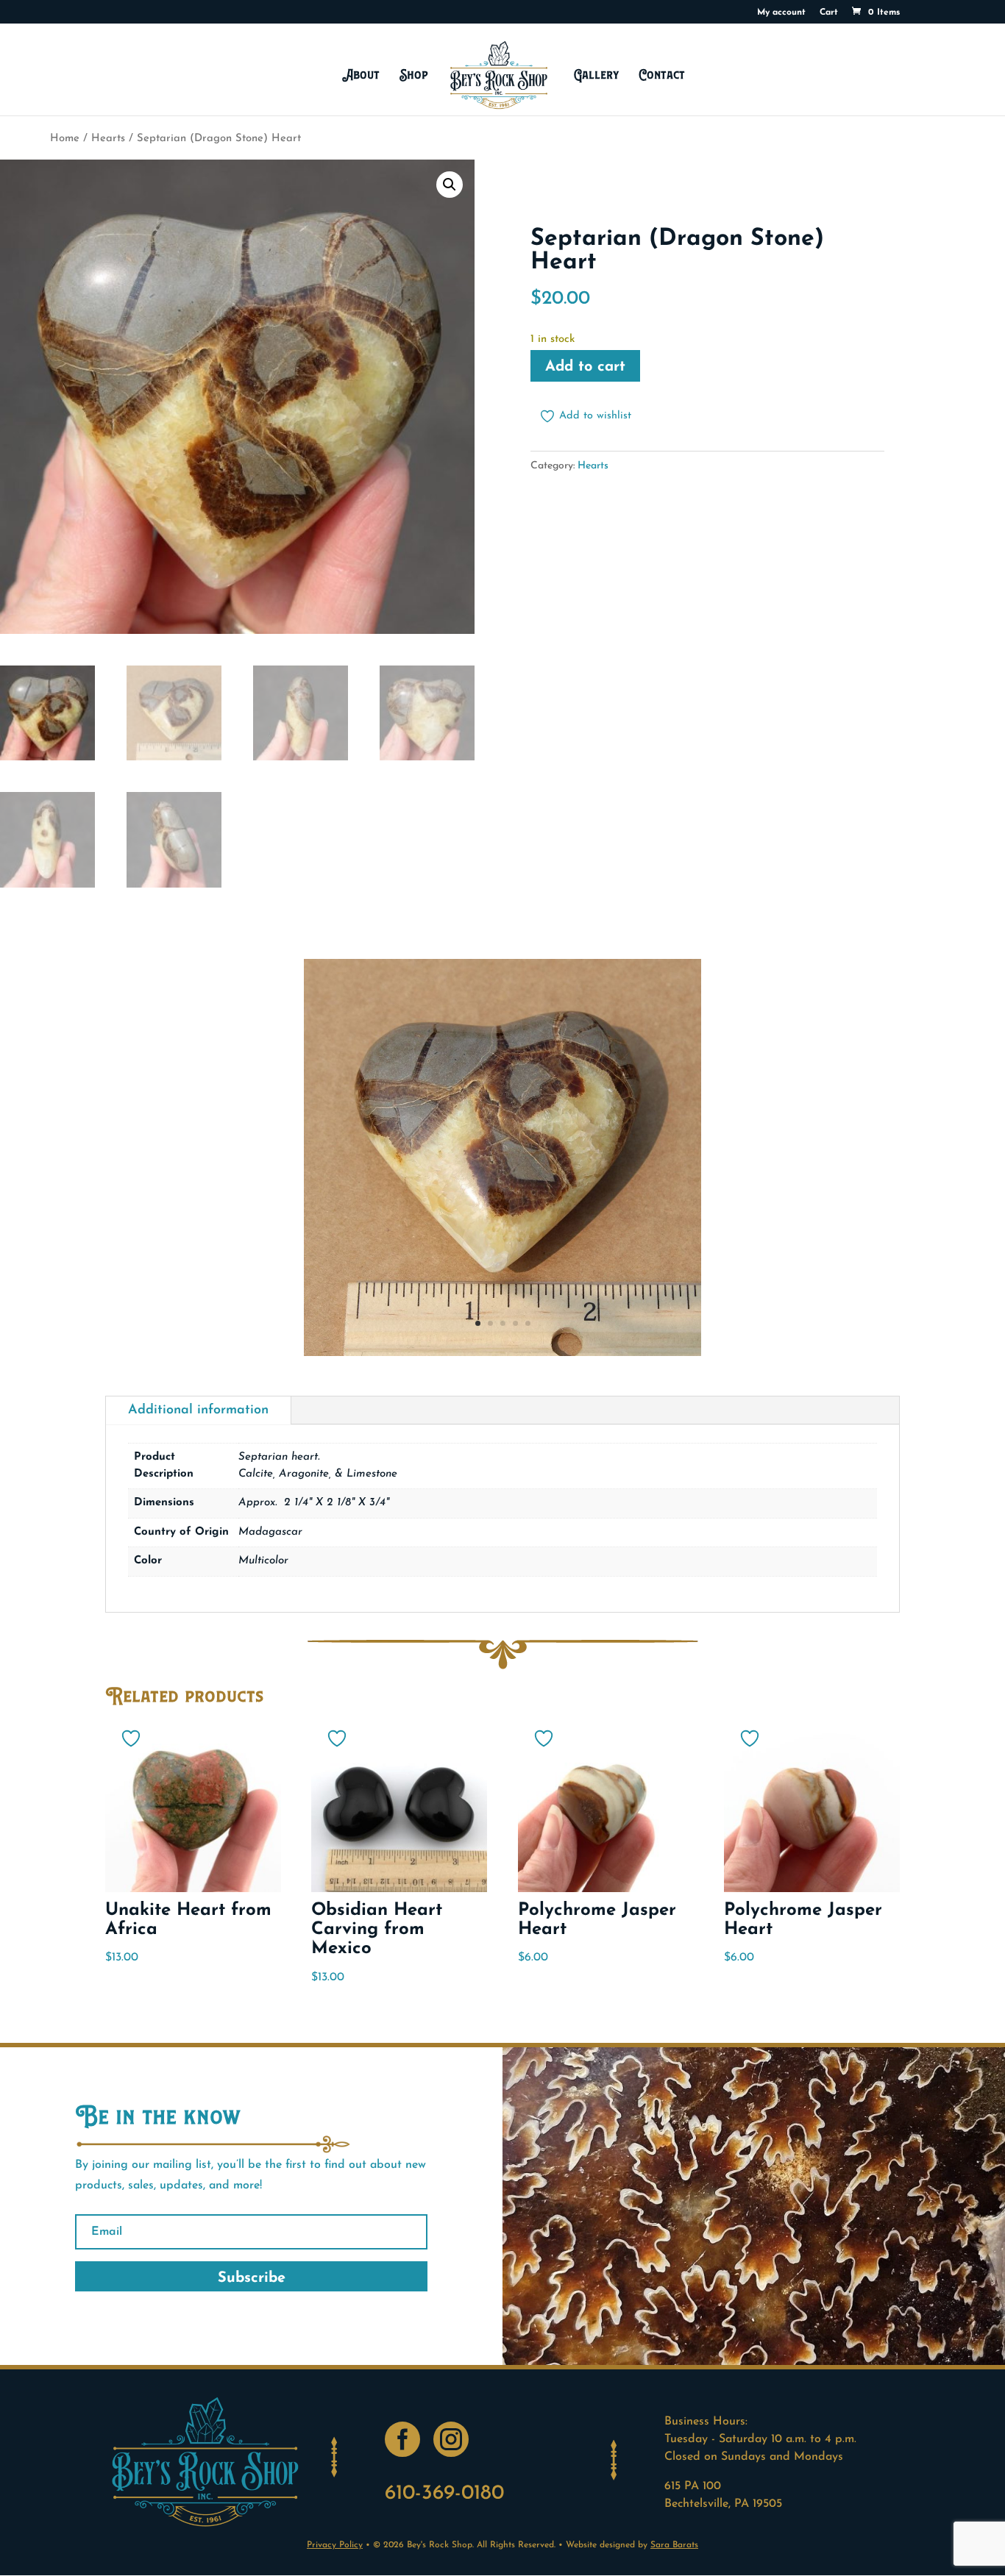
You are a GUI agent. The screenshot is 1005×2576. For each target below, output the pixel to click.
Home (65, 139)
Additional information (198, 1410)
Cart (829, 13)
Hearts (108, 139)
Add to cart (585, 367)
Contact (662, 75)
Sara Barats (674, 2545)
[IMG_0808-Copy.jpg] (502, 1353)
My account (781, 13)
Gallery (596, 75)
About (361, 75)
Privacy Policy (335, 2545)
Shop (414, 75)
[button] (450, 185)
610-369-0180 (444, 2494)
